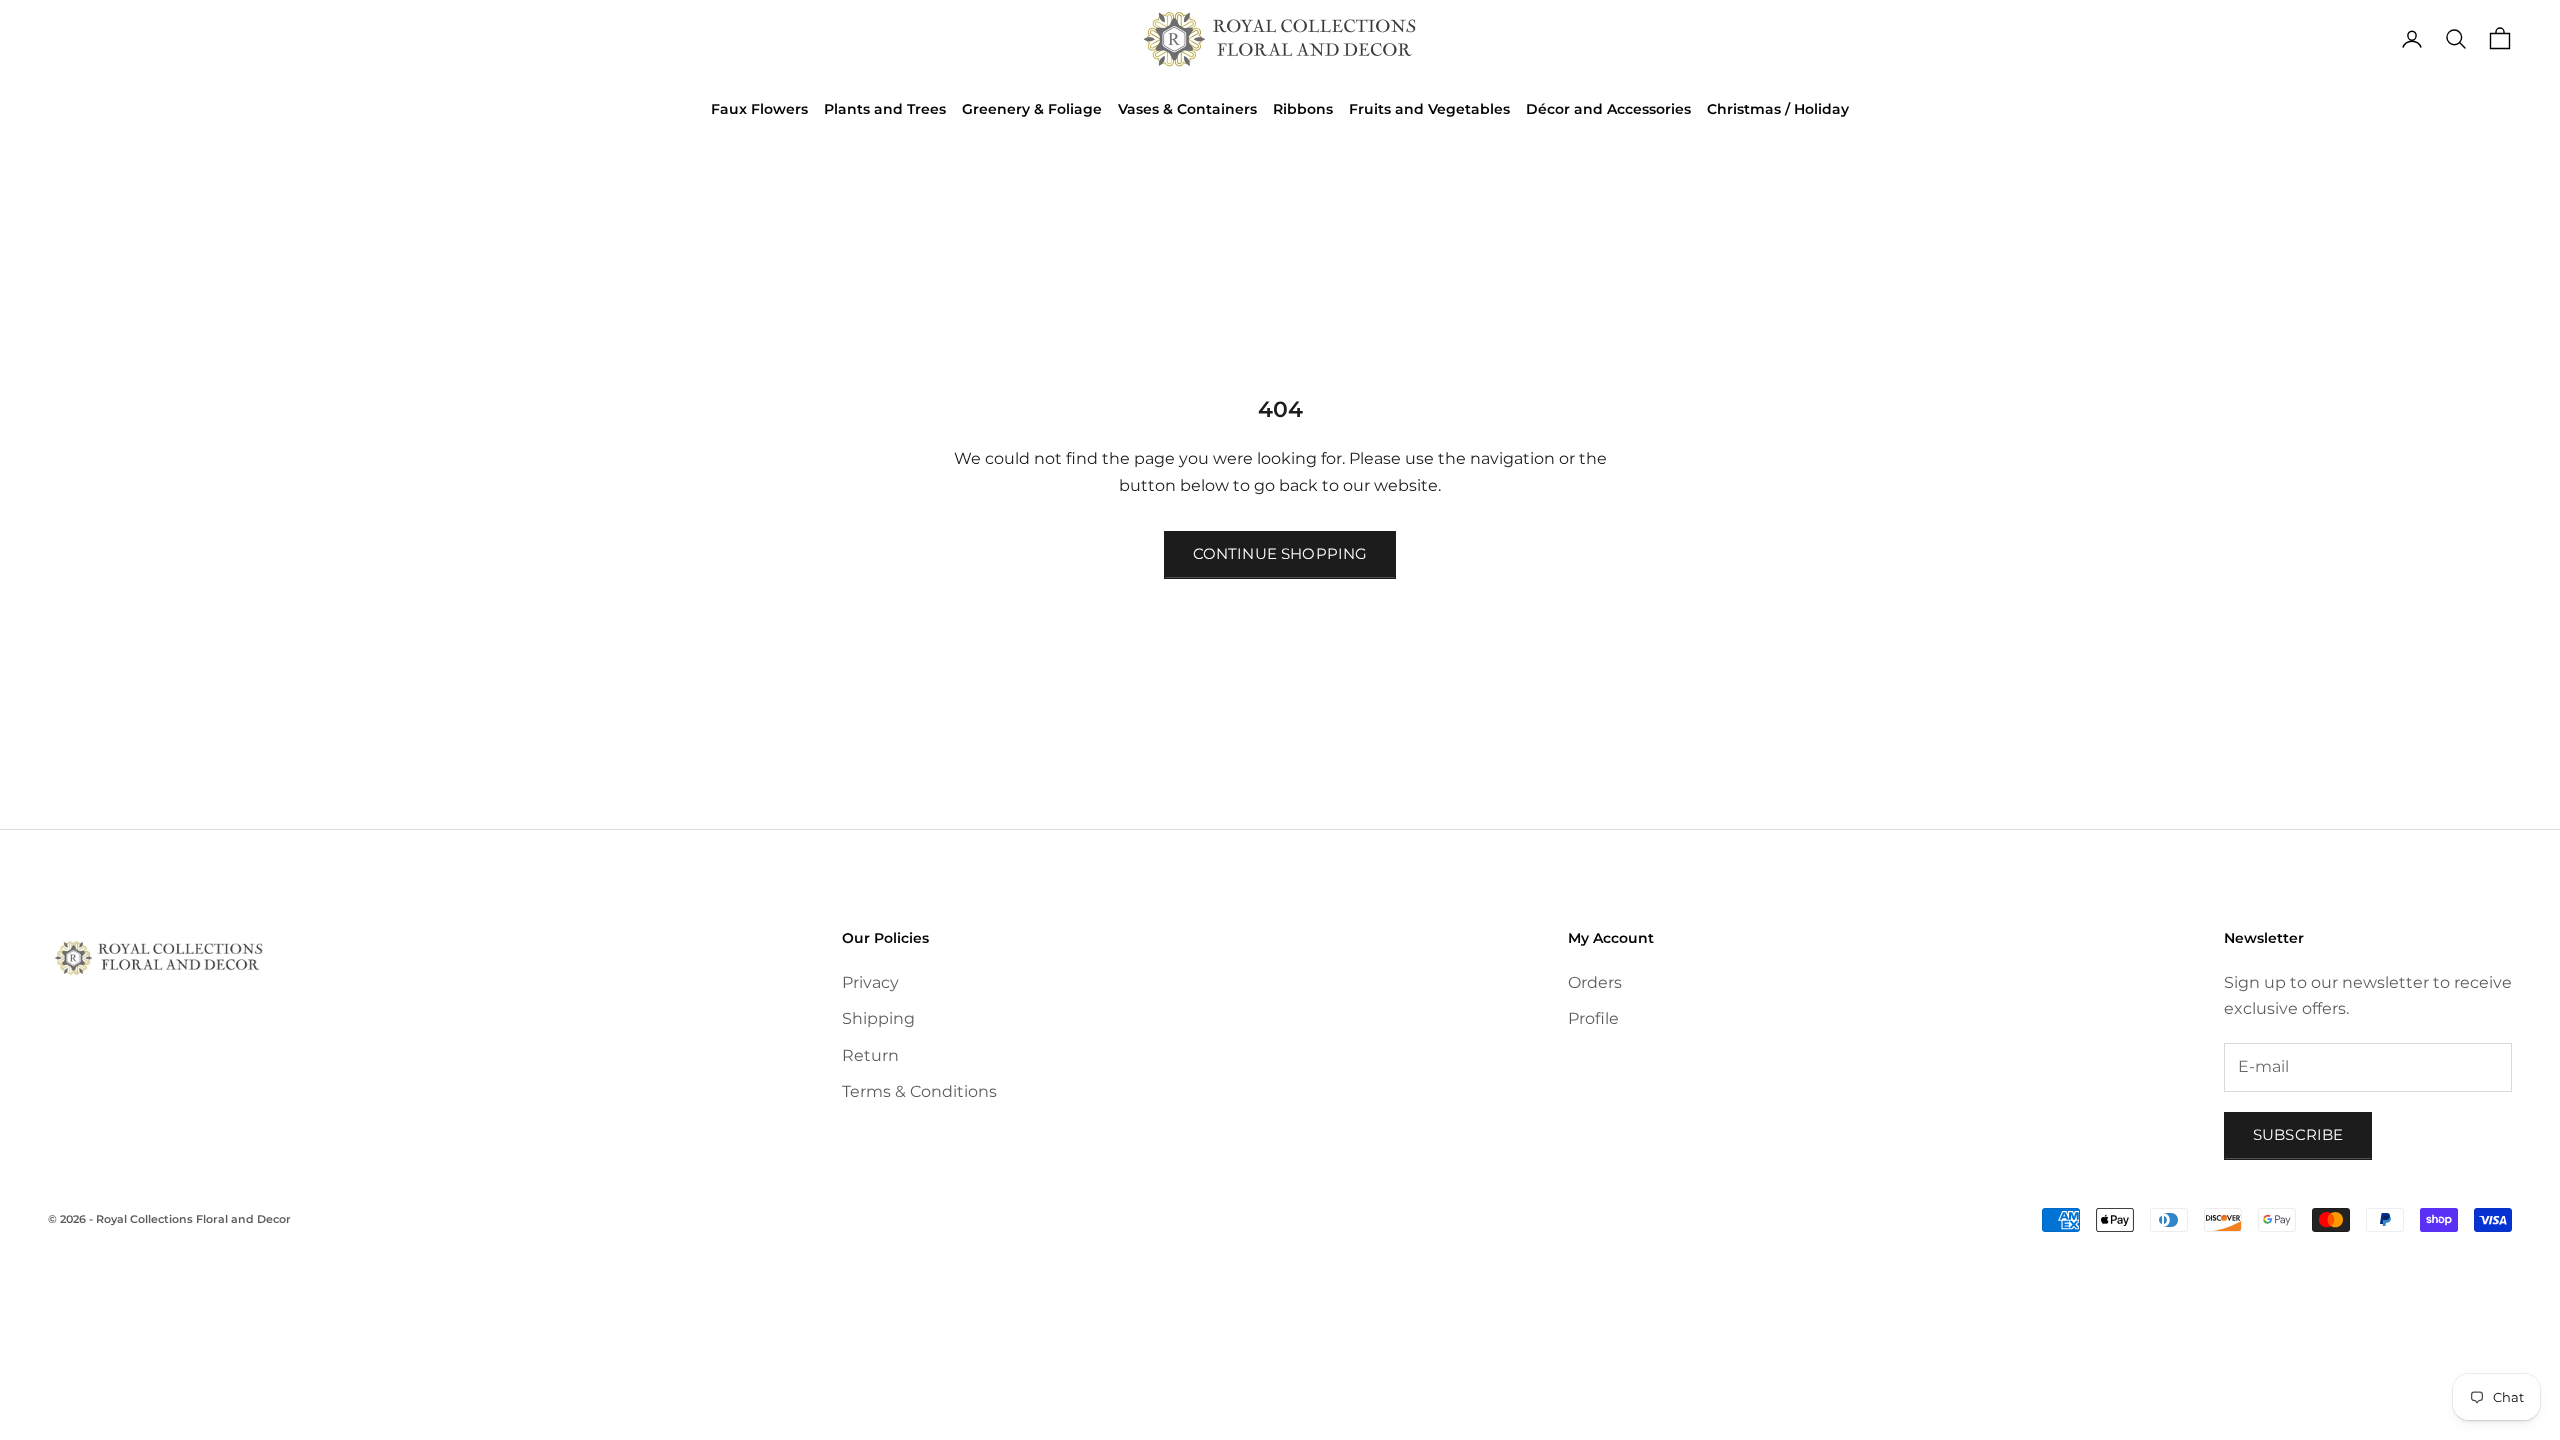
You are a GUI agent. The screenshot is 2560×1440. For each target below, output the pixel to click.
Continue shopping (1280, 553)
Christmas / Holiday (1778, 109)
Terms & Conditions (919, 1091)
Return (870, 1055)
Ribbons (1303, 109)
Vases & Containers (1187, 109)
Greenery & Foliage (1032, 109)
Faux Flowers (759, 109)
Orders (1595, 982)
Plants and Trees (885, 109)
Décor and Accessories (1608, 109)
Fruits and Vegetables (1429, 109)
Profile (1593, 1018)
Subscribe (2298, 1134)
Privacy (870, 982)
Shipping (878, 1018)
